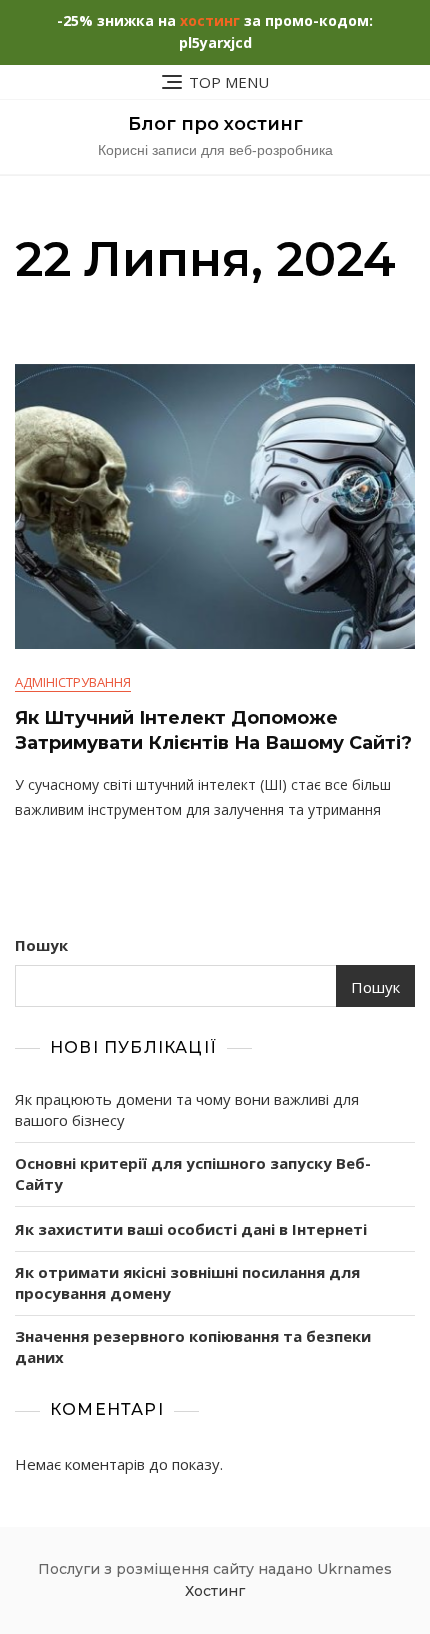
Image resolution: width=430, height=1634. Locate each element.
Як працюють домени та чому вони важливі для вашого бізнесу (187, 1109)
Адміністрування (73, 682)
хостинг (210, 20)
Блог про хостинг (215, 124)
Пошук (41, 945)
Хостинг (215, 1591)
